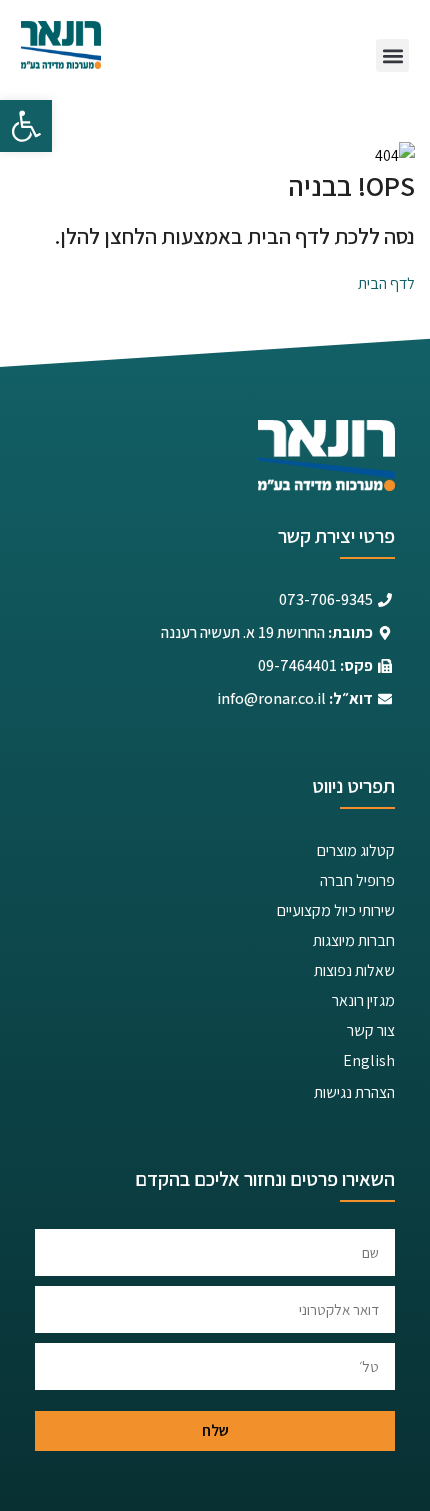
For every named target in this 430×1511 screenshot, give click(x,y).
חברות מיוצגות (354, 940)
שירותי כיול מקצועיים (336, 910)
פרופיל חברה (357, 880)
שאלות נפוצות (354, 970)
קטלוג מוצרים (356, 850)
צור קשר (371, 1030)
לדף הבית (386, 283)
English (369, 1060)
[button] (26, 126)
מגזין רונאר (363, 1000)
